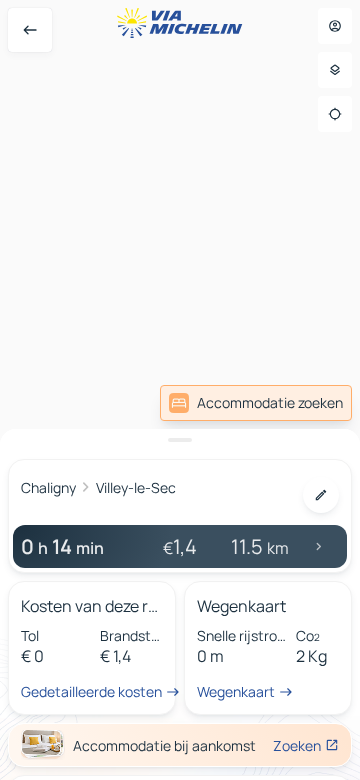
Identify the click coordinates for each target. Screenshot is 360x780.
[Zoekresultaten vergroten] (180, 440)
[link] (256, 403)
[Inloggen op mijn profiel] (335, 26)
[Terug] (30, 30)
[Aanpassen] (321, 495)
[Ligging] (335, 114)
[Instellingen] (335, 70)
